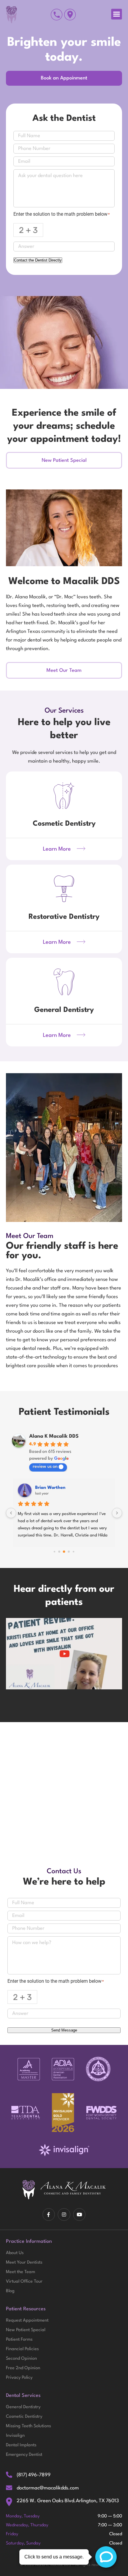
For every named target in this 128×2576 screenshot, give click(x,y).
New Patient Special (26, 2330)
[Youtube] (79, 2215)
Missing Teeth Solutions (28, 2426)
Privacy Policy (19, 2378)
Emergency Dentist (24, 2455)
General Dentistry (23, 2407)
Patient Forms (19, 2340)
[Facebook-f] (49, 2215)
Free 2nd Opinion (23, 2368)
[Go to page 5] (73, 1552)
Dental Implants (21, 2445)
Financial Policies (22, 2349)
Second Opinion (21, 2359)
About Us (15, 2253)
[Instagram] (64, 2215)
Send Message (64, 2030)
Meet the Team (21, 2272)
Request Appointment (27, 2321)
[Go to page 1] (54, 1552)
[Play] (64, 1654)
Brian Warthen (50, 1488)
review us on (45, 1467)
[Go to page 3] (64, 1552)
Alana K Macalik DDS (54, 1436)
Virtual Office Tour (24, 2282)
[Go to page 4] (69, 1552)
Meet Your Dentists (24, 2263)
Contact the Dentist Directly (38, 260)
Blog (10, 2291)
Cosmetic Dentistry (24, 2417)
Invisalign (15, 2436)
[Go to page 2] (59, 1552)
